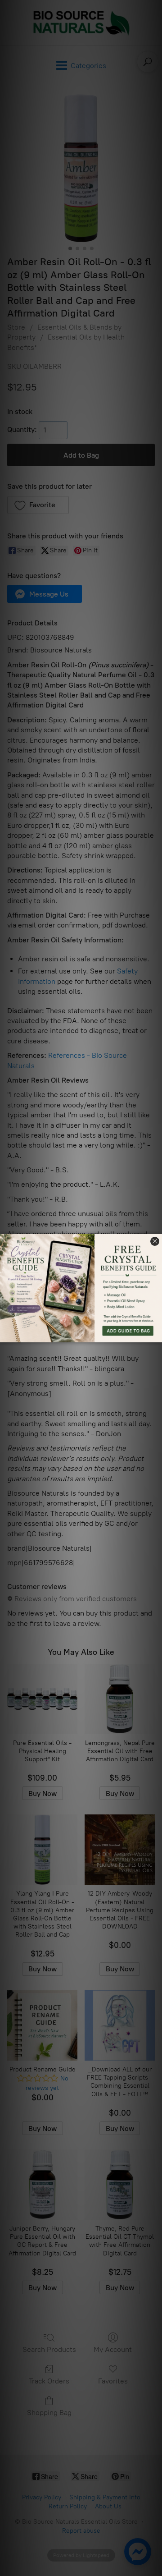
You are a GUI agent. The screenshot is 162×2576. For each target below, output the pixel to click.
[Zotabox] (156, 1334)
